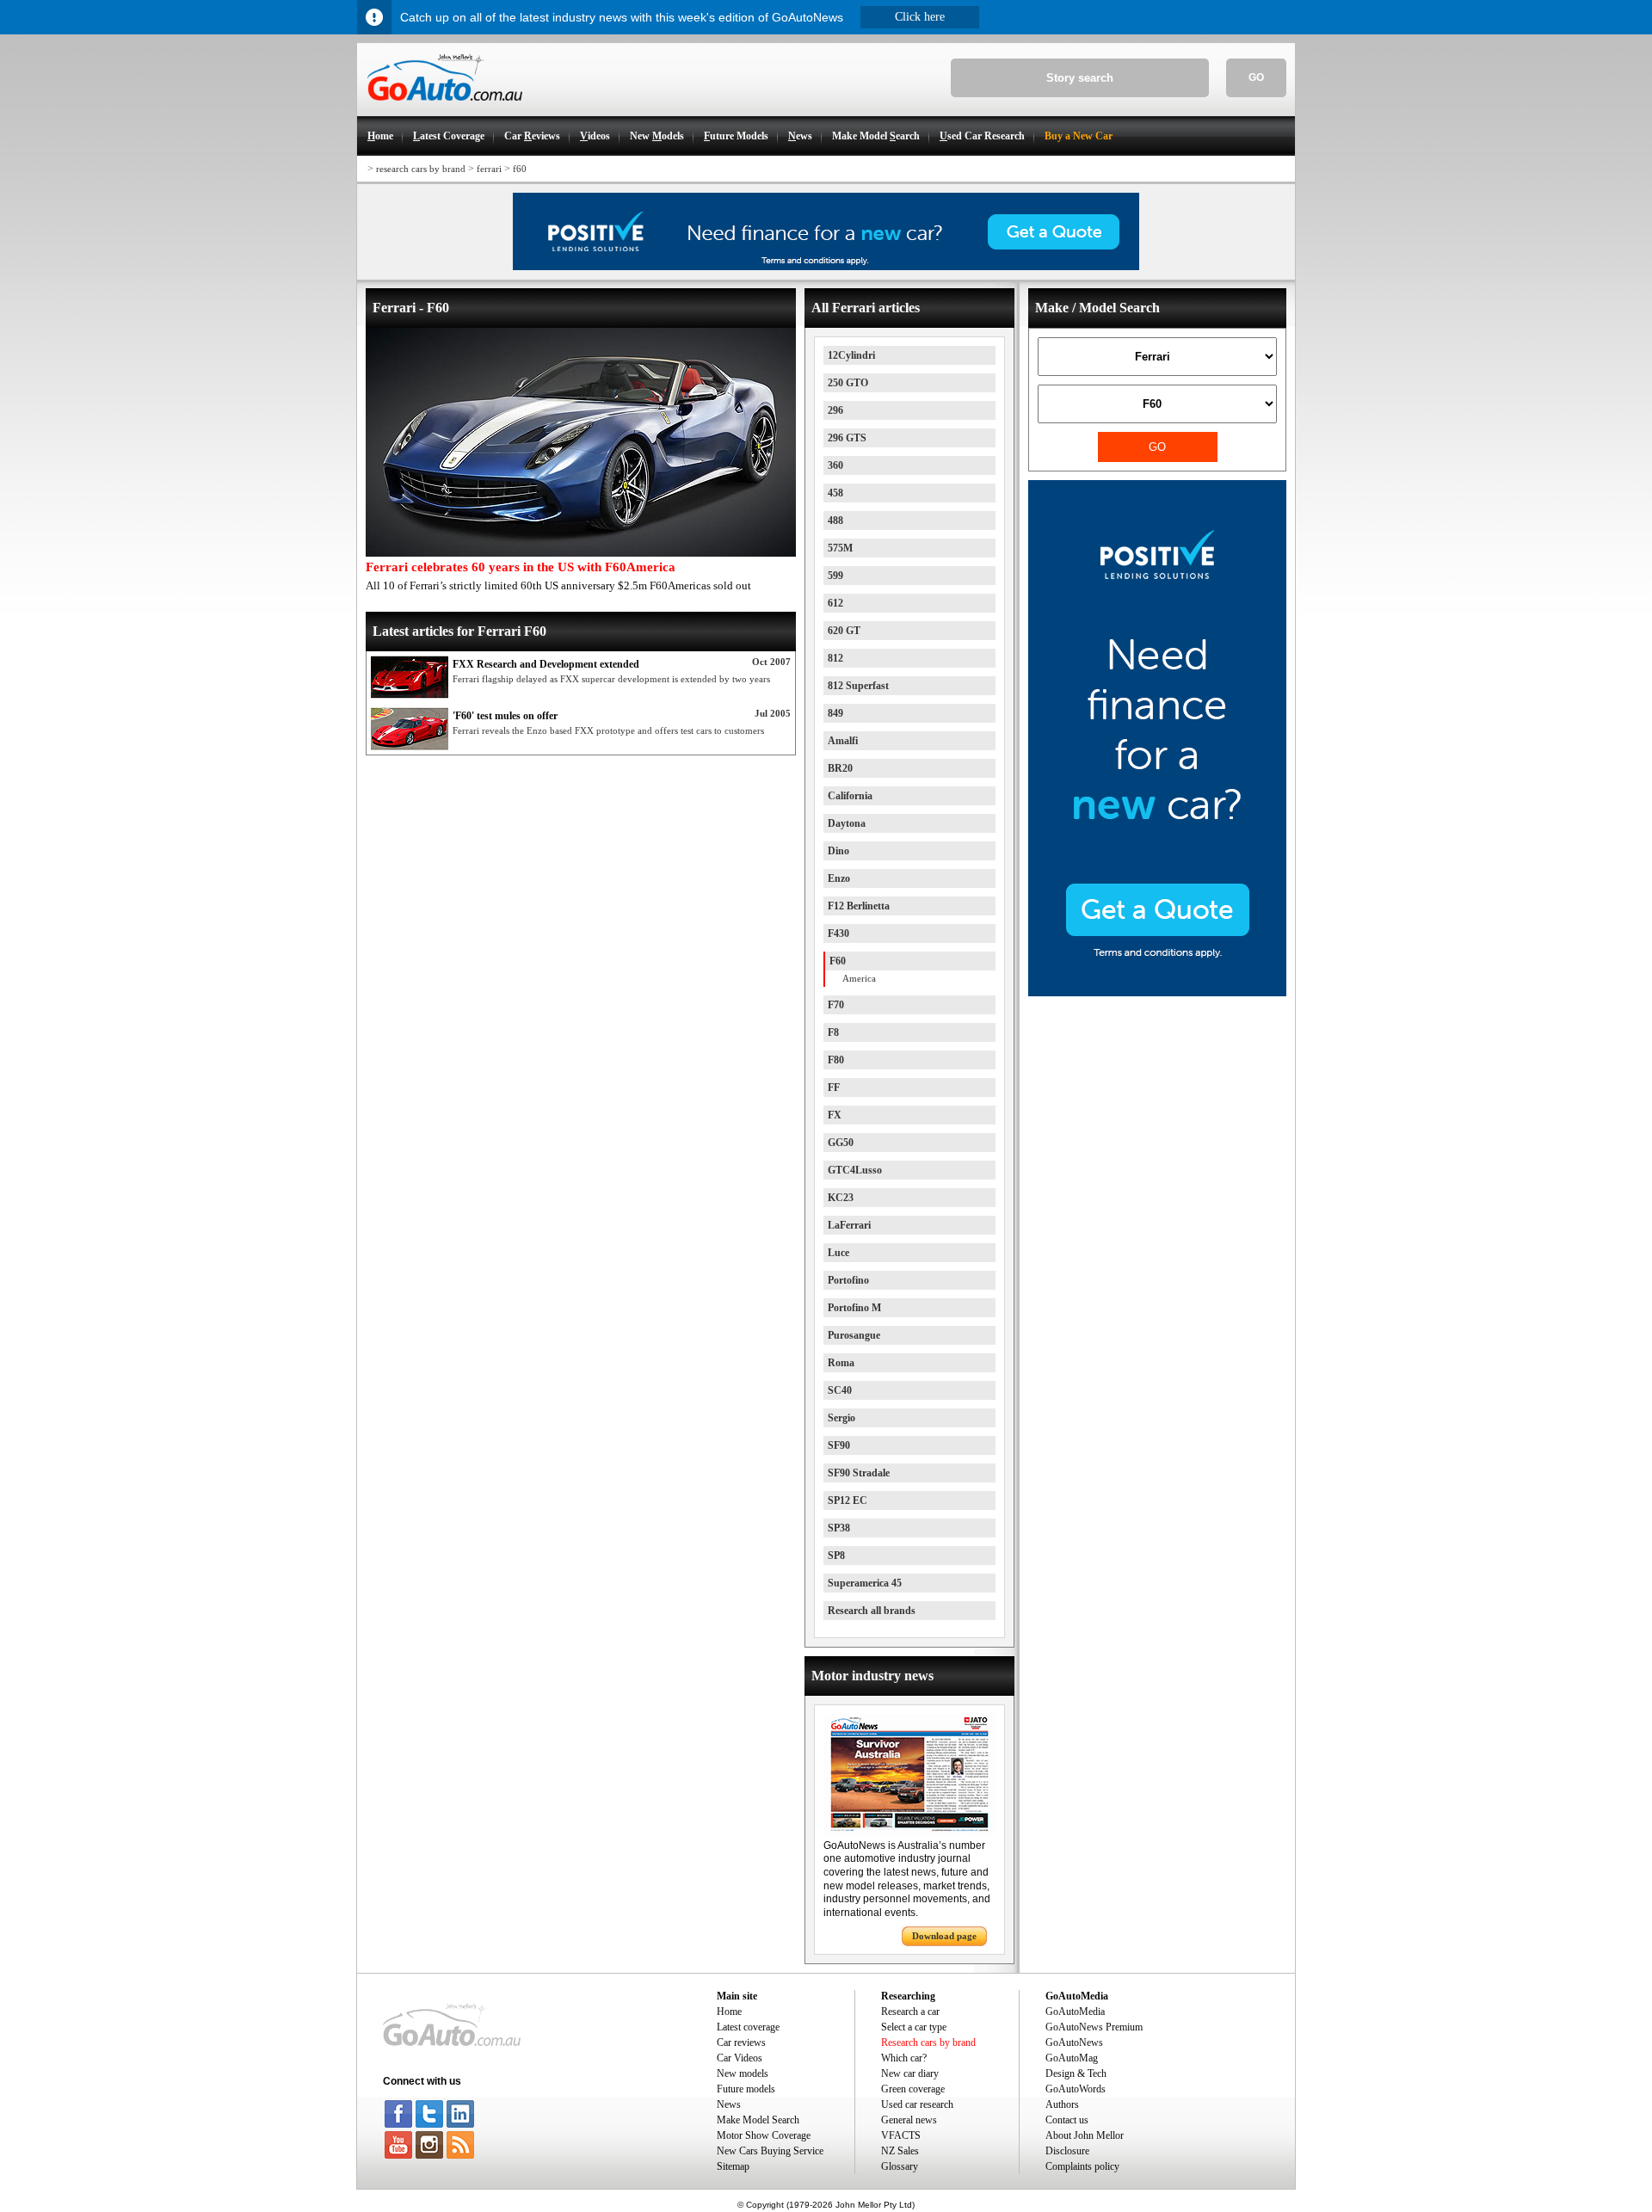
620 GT (844, 631)
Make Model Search (758, 2120)
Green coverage (913, 2089)
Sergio (841, 1418)
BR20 (840, 768)
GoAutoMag (1072, 2058)
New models (743, 2073)
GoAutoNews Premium (1094, 2027)
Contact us (1067, 2120)
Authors (1062, 2104)
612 (835, 603)
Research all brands (872, 1611)
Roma (841, 1363)
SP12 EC (848, 1500)
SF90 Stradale (859, 1473)
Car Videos (740, 2058)
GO (1256, 77)
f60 (520, 169)
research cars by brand (421, 169)
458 (835, 493)
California (850, 796)
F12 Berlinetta (859, 906)
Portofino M (854, 1308)
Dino (838, 851)
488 (835, 521)
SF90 (839, 1445)
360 (835, 465)
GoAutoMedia (1075, 2012)
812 (835, 658)
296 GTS (847, 438)
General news (909, 2120)
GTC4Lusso (855, 1170)
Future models (746, 2089)
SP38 (839, 1528)
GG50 (841, 1143)
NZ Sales (900, 2151)
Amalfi (843, 741)
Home (729, 2012)
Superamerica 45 (865, 1583)
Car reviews (741, 2043)
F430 (838, 933)
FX (835, 1115)
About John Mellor (1085, 2135)
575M (840, 548)
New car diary (910, 2073)
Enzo (839, 878)
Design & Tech (1076, 2073)
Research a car (910, 2012)
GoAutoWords (1076, 2089)
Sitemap (733, 2166)
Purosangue (854, 1335)
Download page (944, 1936)
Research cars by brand (928, 2043)
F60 (838, 961)
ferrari (489, 169)
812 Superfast (858, 686)
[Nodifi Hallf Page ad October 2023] (1157, 993)
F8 (833, 1032)
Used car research (917, 2104)
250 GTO (848, 383)
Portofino (848, 1280)
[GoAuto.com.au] (440, 108)
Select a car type (914, 2027)
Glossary (900, 2166)
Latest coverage (748, 2027)
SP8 (836, 1556)
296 (835, 410)
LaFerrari (849, 1225)
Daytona (847, 823)
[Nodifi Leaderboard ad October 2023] (826, 267)
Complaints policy (1082, 2166)
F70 (836, 1005)
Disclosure (1067, 2151)
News (729, 2104)
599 (835, 576)
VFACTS (901, 2135)
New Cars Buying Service (770, 2151)
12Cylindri (851, 355)
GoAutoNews (1074, 2043)
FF (834, 1088)
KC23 (841, 1198)
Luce (838, 1253)
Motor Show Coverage (764, 2135)
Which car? (904, 2058)
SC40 (840, 1390)
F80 (836, 1060)
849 (835, 713)
